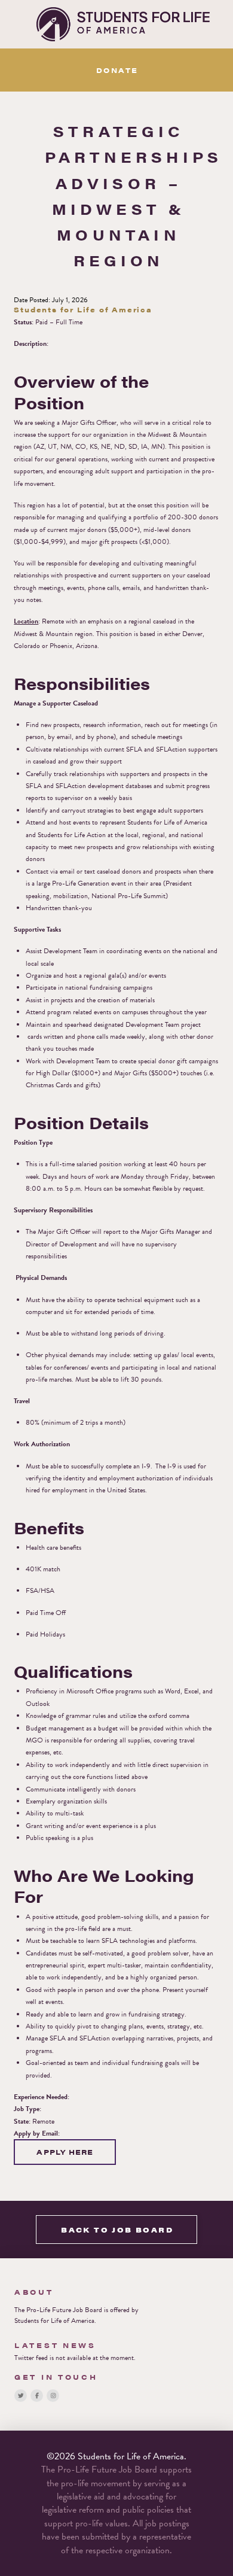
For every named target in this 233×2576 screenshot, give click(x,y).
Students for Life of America (54, 2320)
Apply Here (65, 2152)
